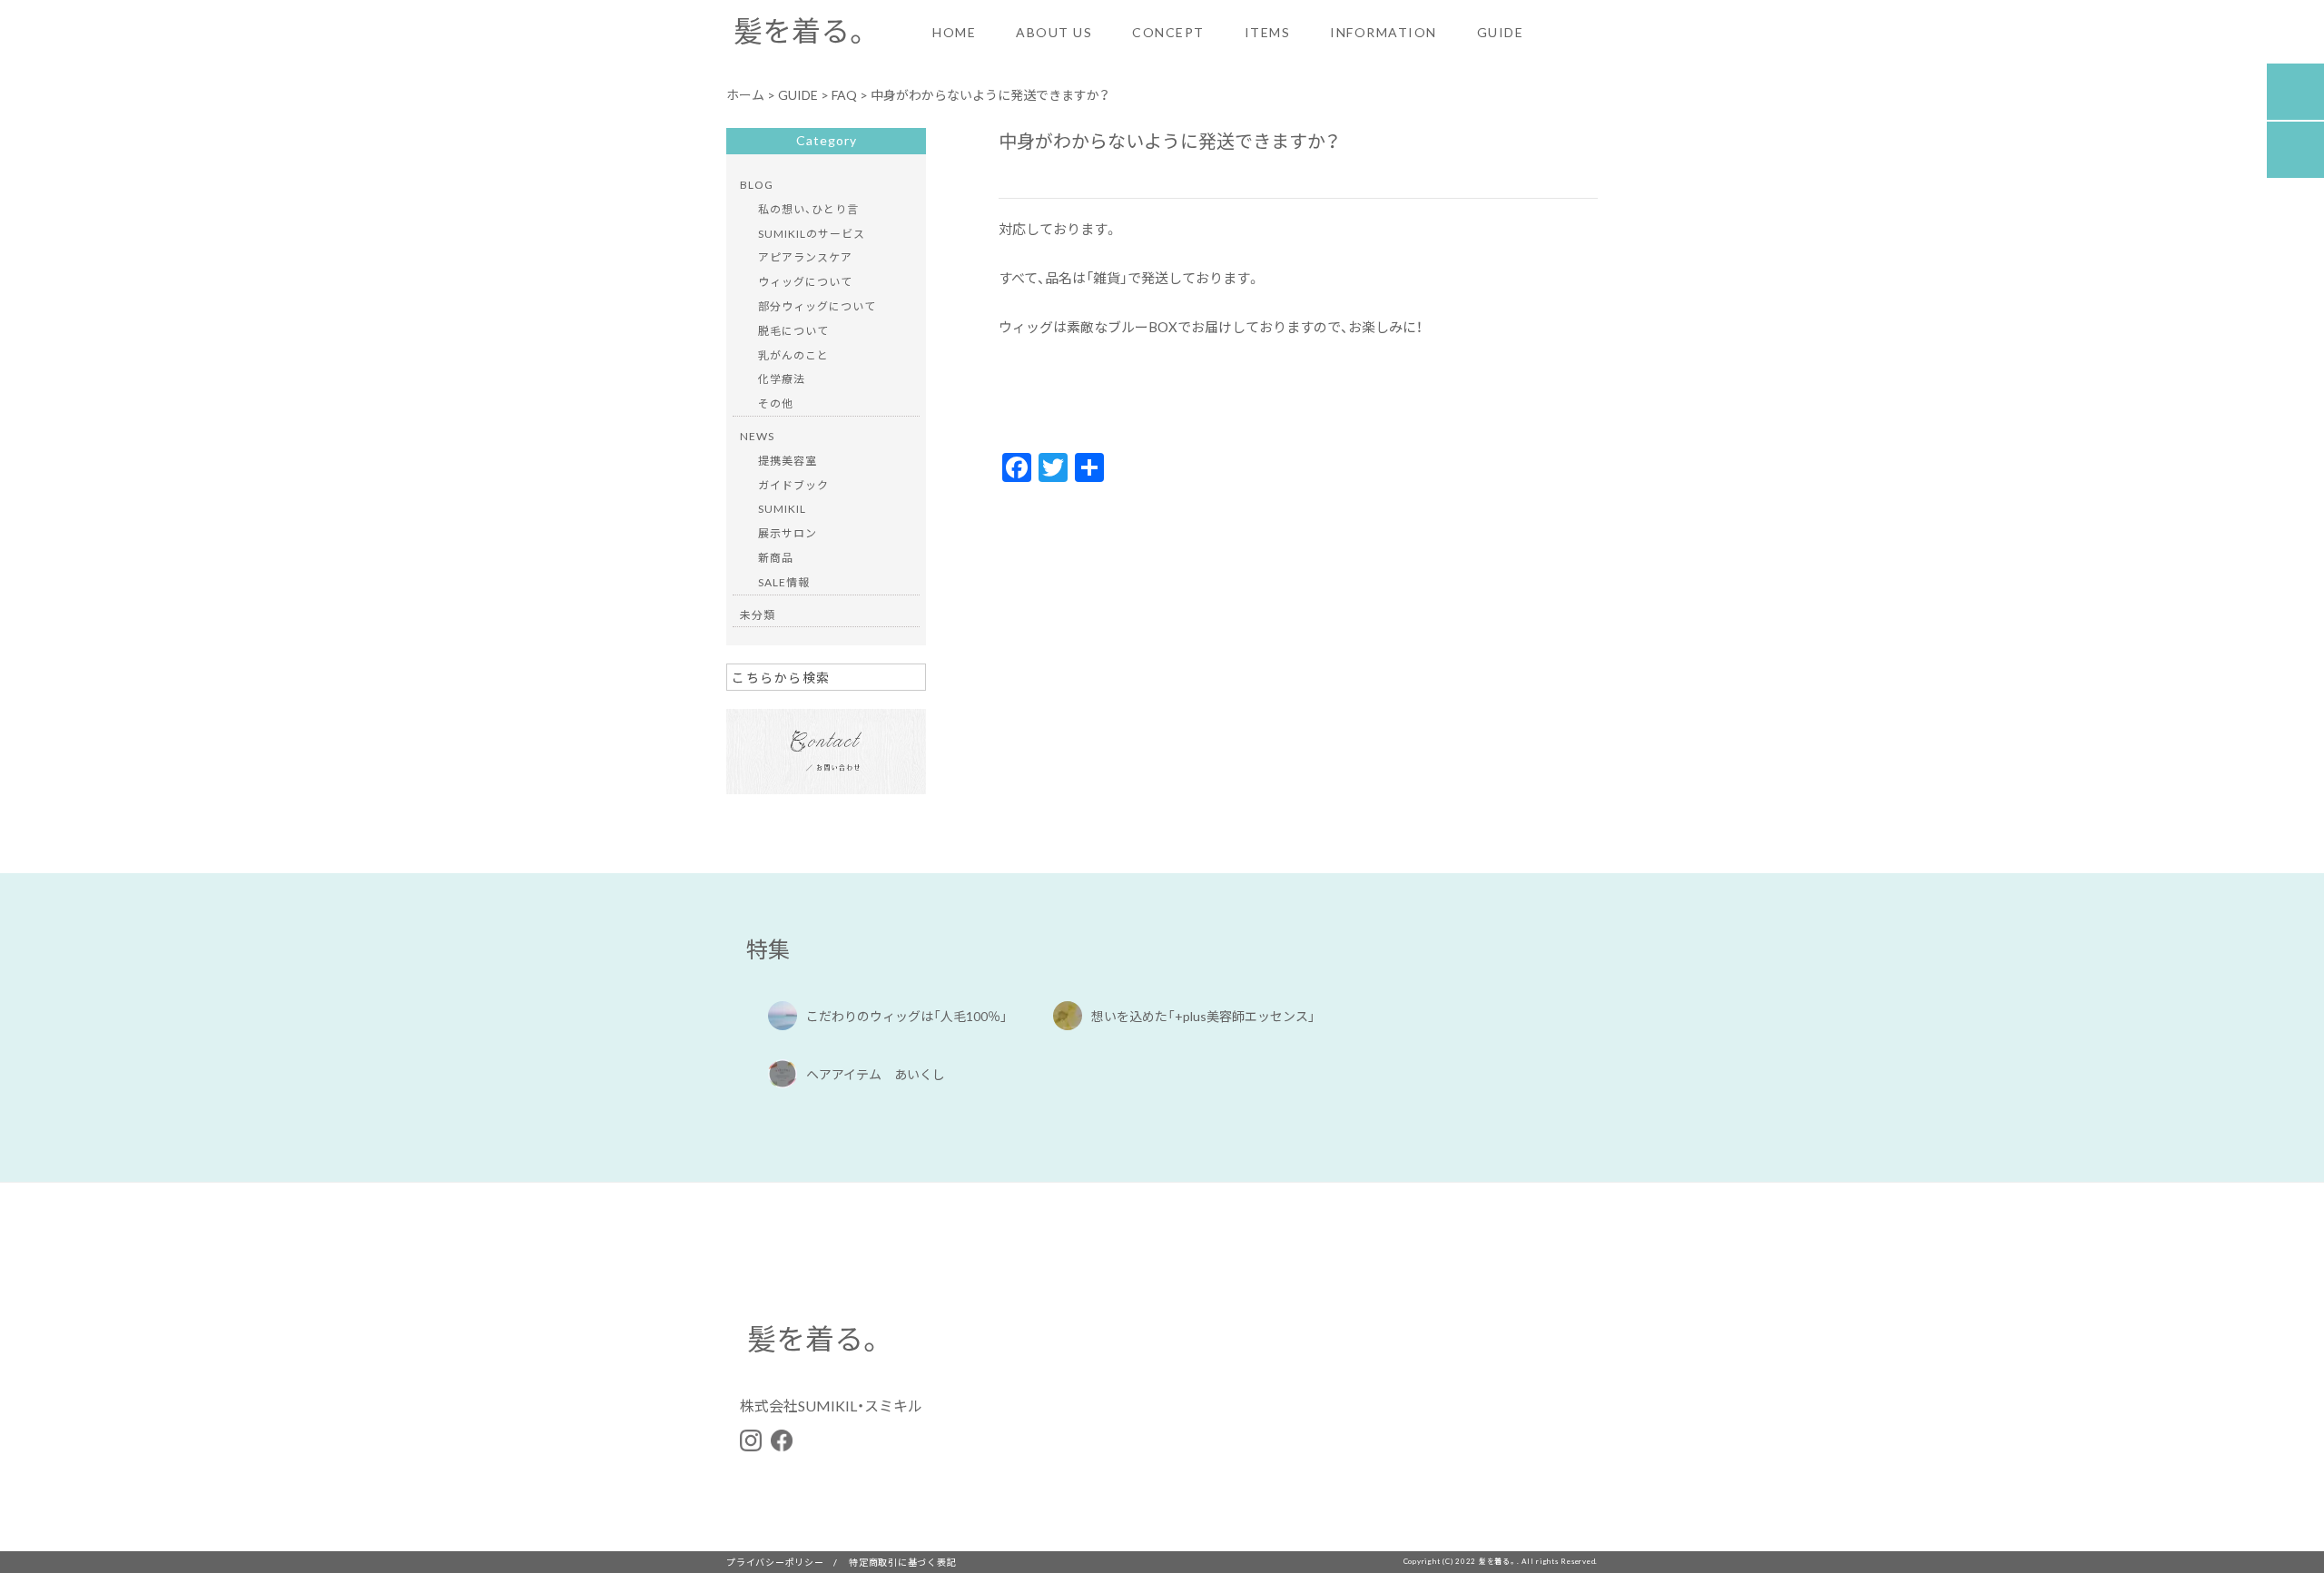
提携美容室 (788, 460)
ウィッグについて (805, 281)
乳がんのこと (793, 355)
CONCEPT (1168, 32)
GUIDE (1501, 32)
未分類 (758, 614)
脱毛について (793, 330)
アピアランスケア (805, 257)
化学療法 (782, 379)
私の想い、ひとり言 (808, 209)
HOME (954, 32)
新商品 (776, 557)
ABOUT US (1054, 32)
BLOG (757, 184)
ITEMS (1268, 32)
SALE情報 (784, 582)
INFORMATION (1384, 32)
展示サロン (788, 533)
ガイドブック (793, 485)
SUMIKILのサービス (812, 233)
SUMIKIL (782, 508)
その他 (776, 403)
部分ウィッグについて (817, 306)
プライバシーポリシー (775, 1562)
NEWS (757, 436)
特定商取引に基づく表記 (902, 1562)
